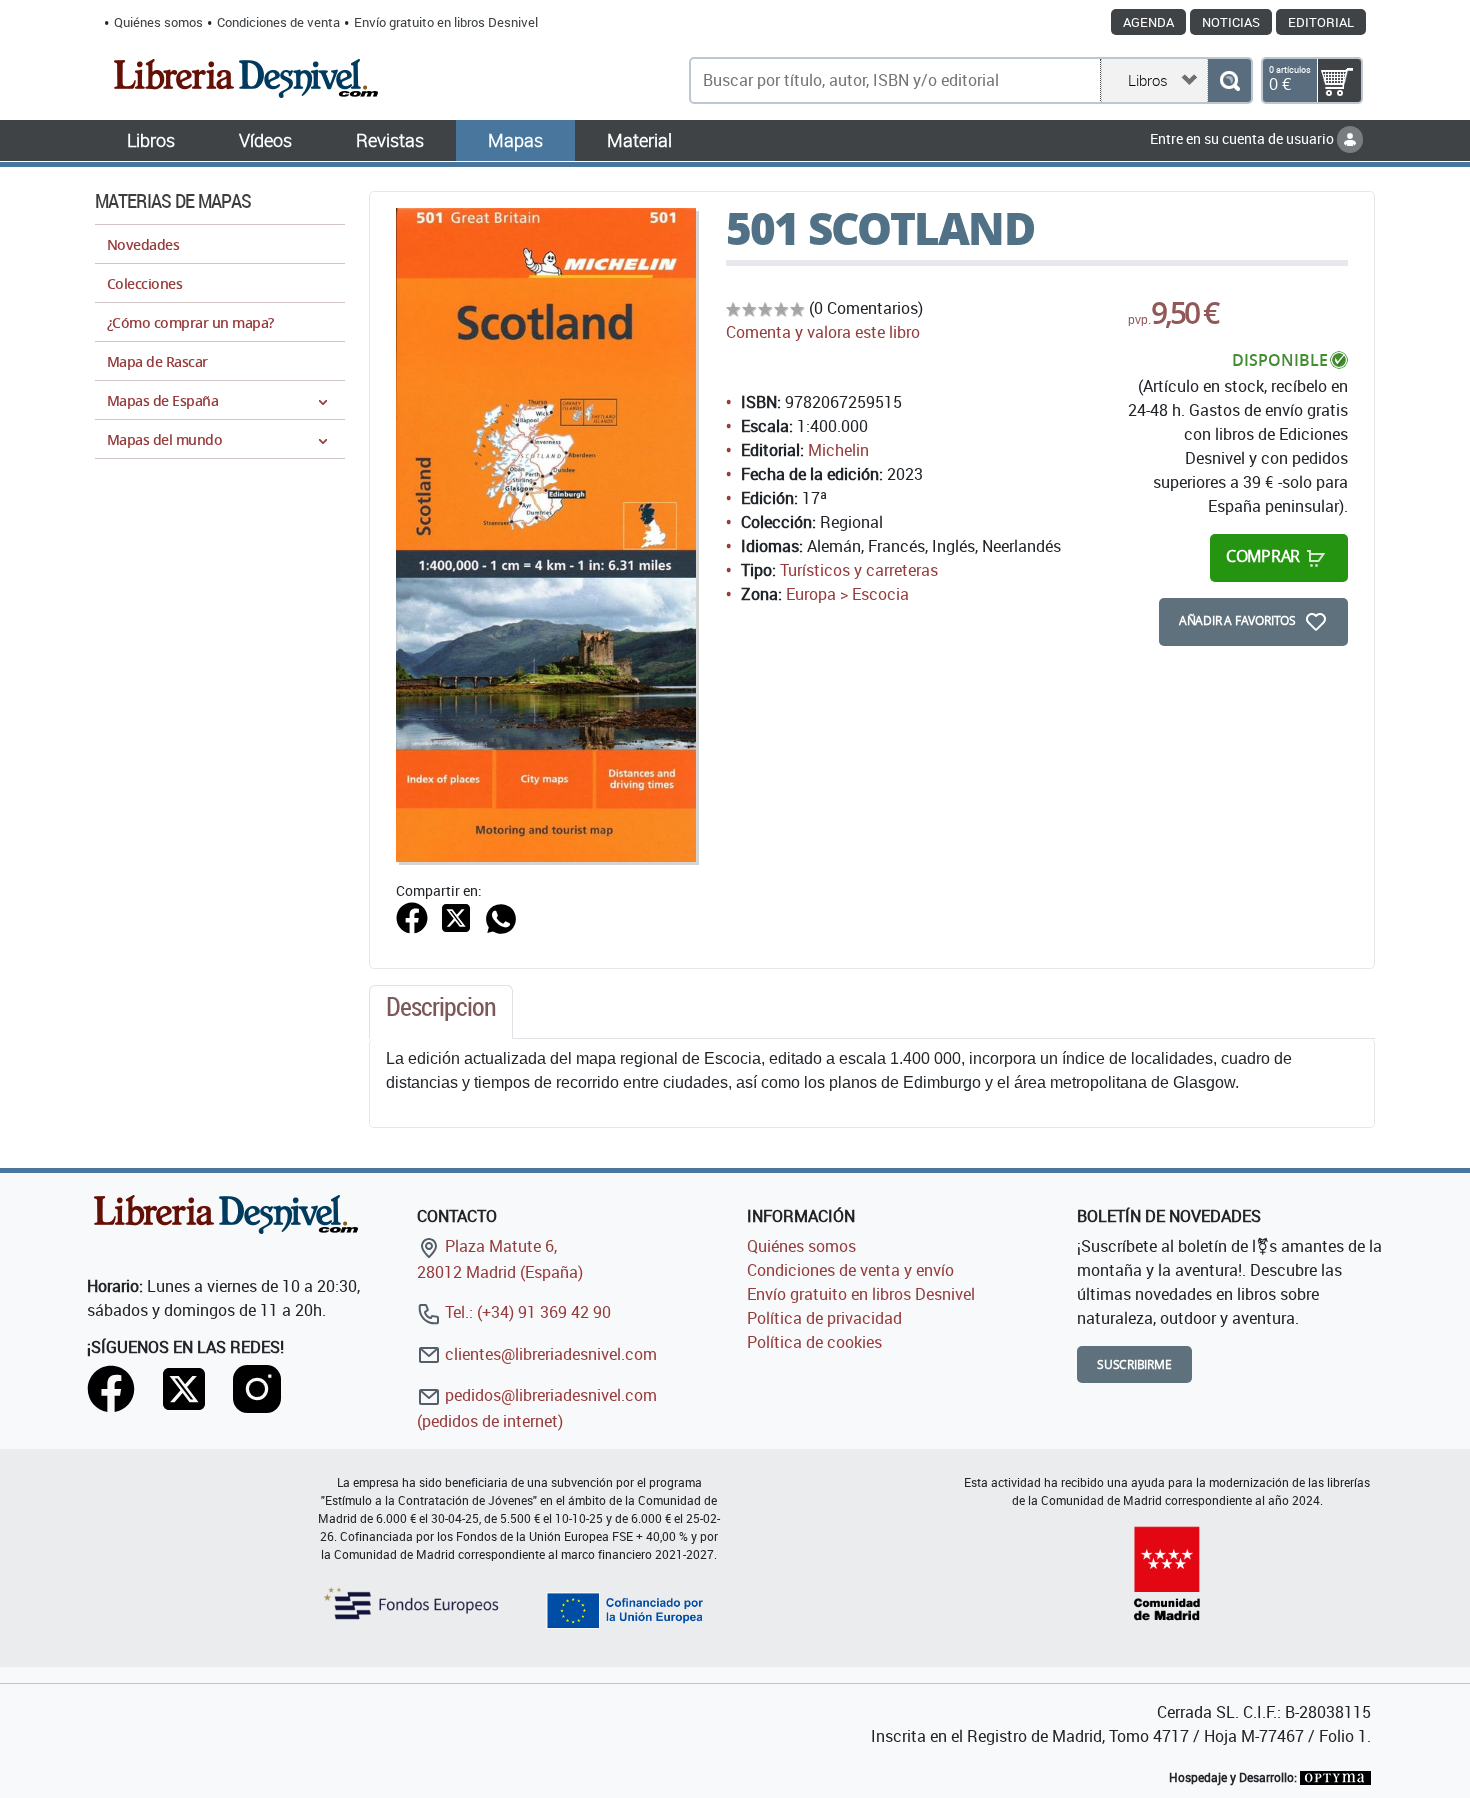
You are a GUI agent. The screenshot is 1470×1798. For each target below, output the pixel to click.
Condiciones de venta (278, 22)
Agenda (1148, 22)
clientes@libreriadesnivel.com (549, 1354)
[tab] (441, 1012)
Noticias (1231, 22)
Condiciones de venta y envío (850, 1270)
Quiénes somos (158, 22)
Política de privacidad (824, 1318)
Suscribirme (1134, 1364)
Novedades (143, 244)
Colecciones (144, 283)
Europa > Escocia (847, 594)
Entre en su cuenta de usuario (1243, 138)
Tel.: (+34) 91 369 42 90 (526, 1312)
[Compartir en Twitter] (456, 917)
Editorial (1321, 22)
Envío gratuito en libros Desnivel (446, 22)
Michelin (838, 450)
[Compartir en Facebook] (412, 917)
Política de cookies (814, 1342)
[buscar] (1229, 80)
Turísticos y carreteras (859, 570)
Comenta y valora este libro (823, 332)
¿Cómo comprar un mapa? (190, 322)
